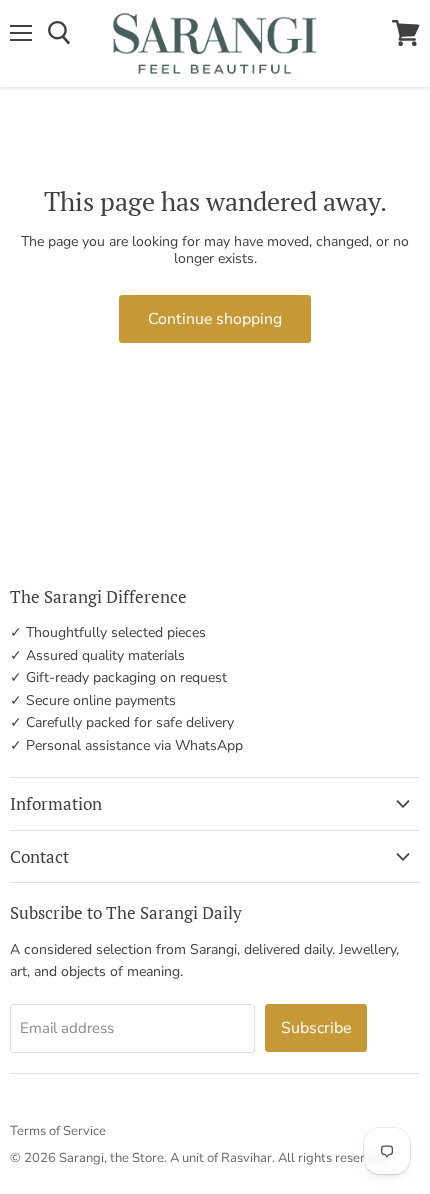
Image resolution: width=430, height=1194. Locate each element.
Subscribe (316, 1028)
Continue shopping (215, 319)
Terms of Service (58, 1131)
